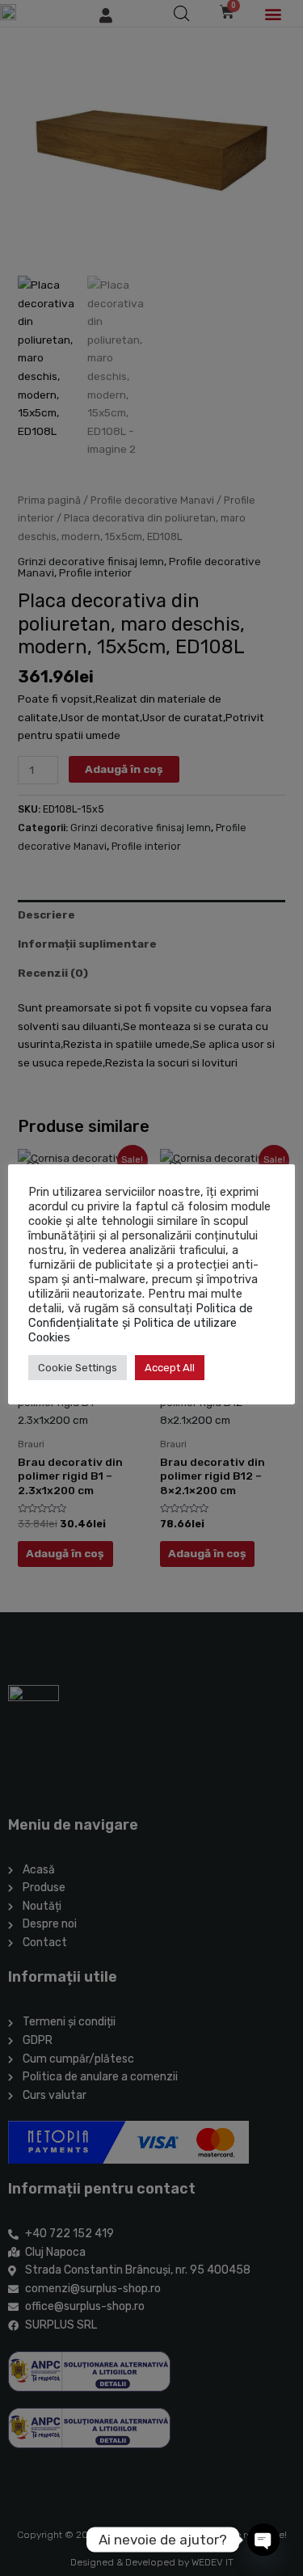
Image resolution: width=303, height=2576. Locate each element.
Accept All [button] (170, 1368)
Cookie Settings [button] (78, 1368)
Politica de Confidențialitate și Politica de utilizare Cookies (141, 1323)
